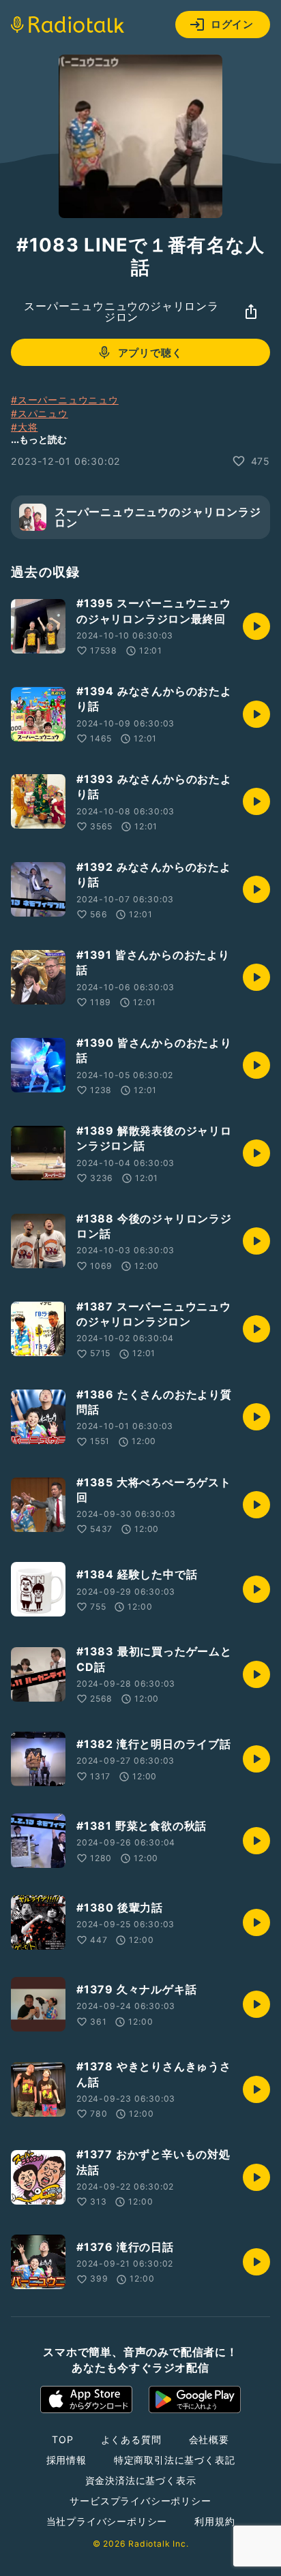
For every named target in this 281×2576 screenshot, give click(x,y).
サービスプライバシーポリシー (140, 2501)
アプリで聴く (150, 353)
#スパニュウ (40, 413)
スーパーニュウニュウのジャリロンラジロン (121, 311)
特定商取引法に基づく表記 (175, 2460)
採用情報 (66, 2460)
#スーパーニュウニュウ (65, 400)
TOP (62, 2439)
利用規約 (215, 2521)
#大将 (24, 427)
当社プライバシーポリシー (107, 2521)
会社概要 (209, 2439)
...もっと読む (39, 439)
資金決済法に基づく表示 (141, 2480)
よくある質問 (131, 2439)
